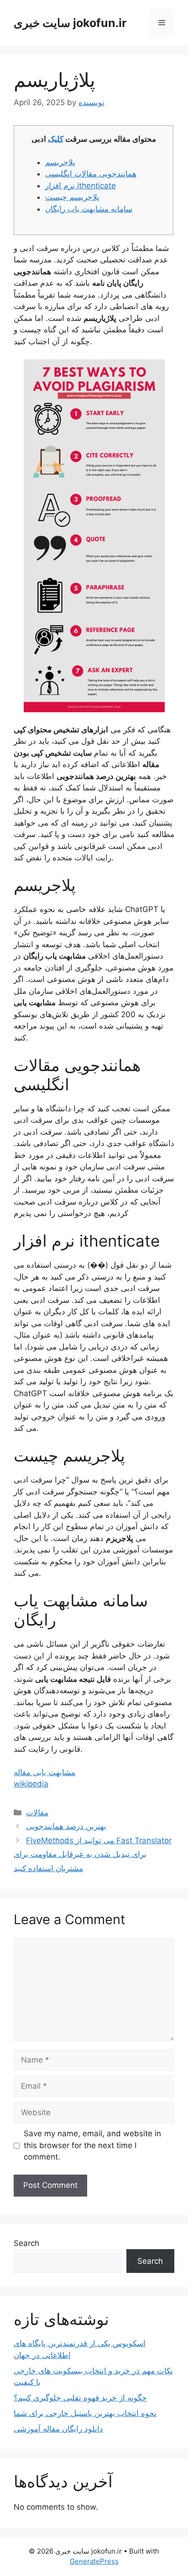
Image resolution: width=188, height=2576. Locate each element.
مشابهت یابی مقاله (44, 1772)
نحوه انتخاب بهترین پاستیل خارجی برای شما (85, 2413)
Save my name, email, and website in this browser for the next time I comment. (92, 2145)
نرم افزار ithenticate (81, 186)
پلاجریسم (60, 162)
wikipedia (31, 1784)
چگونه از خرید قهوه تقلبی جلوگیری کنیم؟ (80, 2398)
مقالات (37, 1813)
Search (26, 2243)
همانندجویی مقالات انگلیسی (91, 174)
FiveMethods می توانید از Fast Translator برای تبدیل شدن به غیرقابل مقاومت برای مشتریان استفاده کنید (93, 1854)
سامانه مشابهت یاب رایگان (89, 209)
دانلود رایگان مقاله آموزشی (58, 2429)
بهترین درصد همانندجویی (66, 1826)
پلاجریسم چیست (72, 197)
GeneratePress (94, 2561)
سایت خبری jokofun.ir (70, 23)
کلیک (56, 139)
